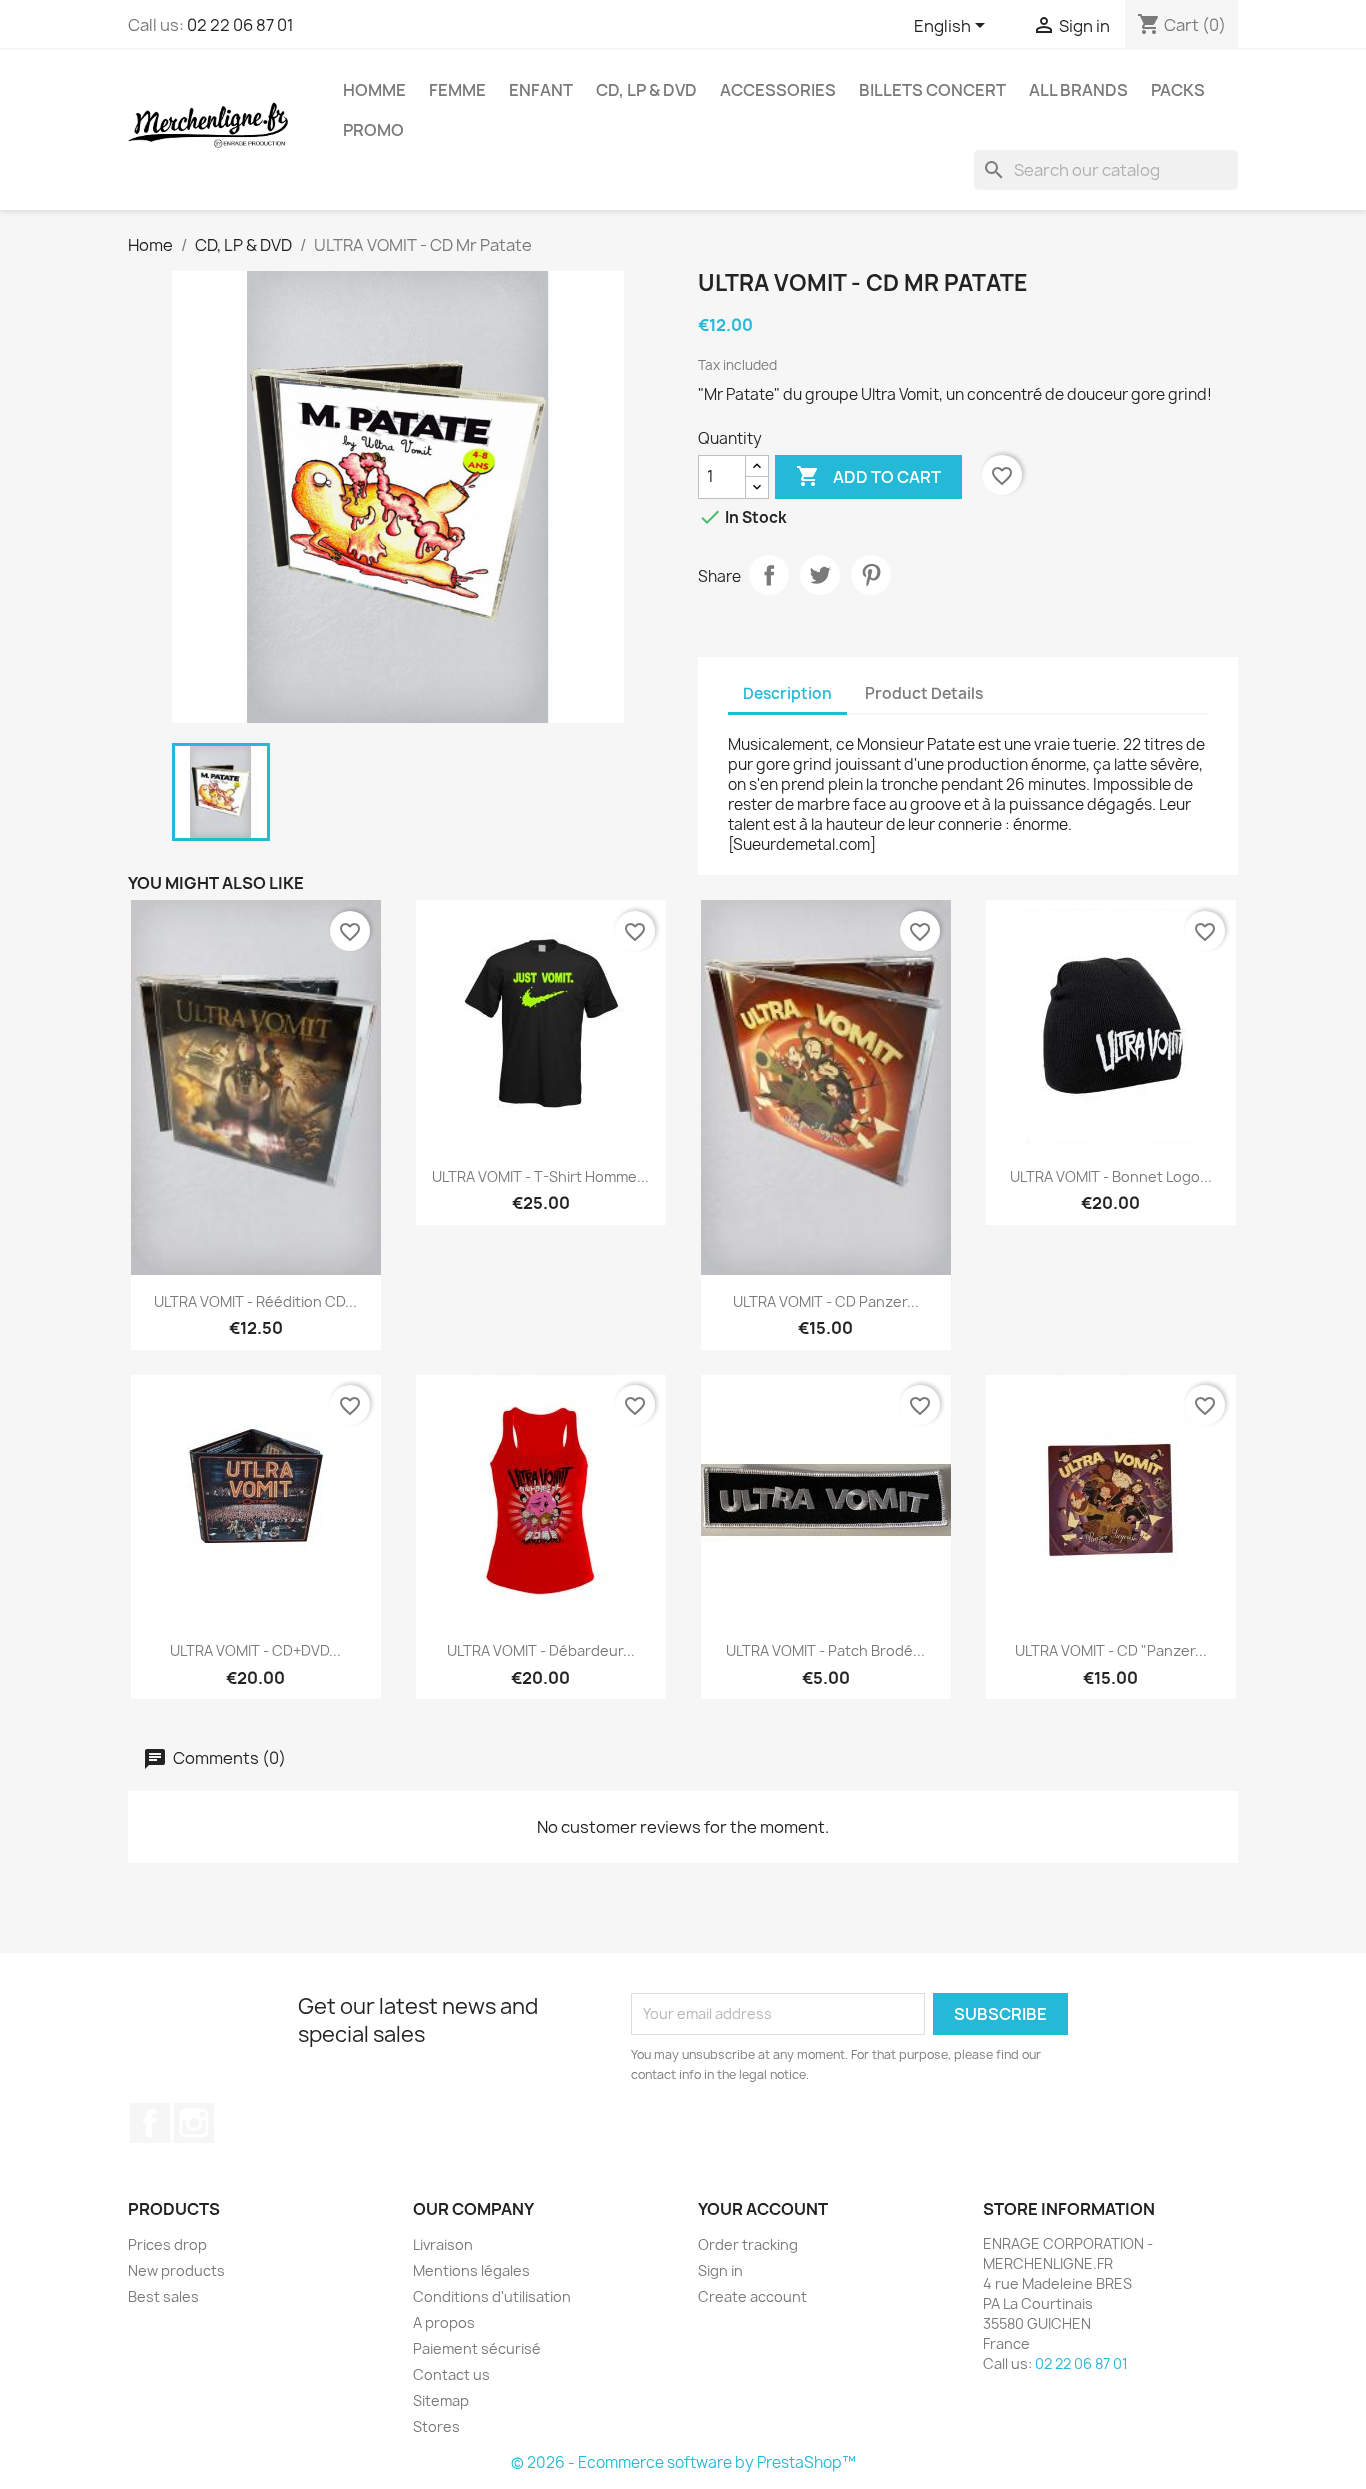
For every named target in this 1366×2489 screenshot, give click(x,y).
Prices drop (167, 2244)
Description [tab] (787, 693)
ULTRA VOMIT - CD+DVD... (255, 1650)
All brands (1078, 90)
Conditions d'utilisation (492, 2296)
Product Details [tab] (924, 693)
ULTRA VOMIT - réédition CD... (255, 1301)
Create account (752, 2296)
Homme (374, 90)
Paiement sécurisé (477, 2348)
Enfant (541, 90)
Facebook (150, 2123)
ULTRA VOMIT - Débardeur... (541, 1650)
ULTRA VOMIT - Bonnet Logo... (1111, 1176)
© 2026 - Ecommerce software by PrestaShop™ (683, 2462)
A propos (444, 2322)
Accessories (778, 90)
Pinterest (871, 575)
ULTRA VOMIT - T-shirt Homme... (540, 1176)
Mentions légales (471, 2270)
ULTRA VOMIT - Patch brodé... (825, 1650)
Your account (763, 2209)
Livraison (443, 2244)
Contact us (451, 2374)
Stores (436, 2426)
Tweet (820, 575)
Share (769, 575)
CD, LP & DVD (646, 90)
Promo (373, 130)
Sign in (720, 2270)
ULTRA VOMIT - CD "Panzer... (1111, 1650)
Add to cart (868, 476)
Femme (457, 90)
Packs (1178, 90)
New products (176, 2270)
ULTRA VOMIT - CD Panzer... (826, 1301)
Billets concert (932, 90)
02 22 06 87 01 (240, 25)
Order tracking (748, 2244)
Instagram (194, 2123)
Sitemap (441, 2400)
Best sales (163, 2296)
